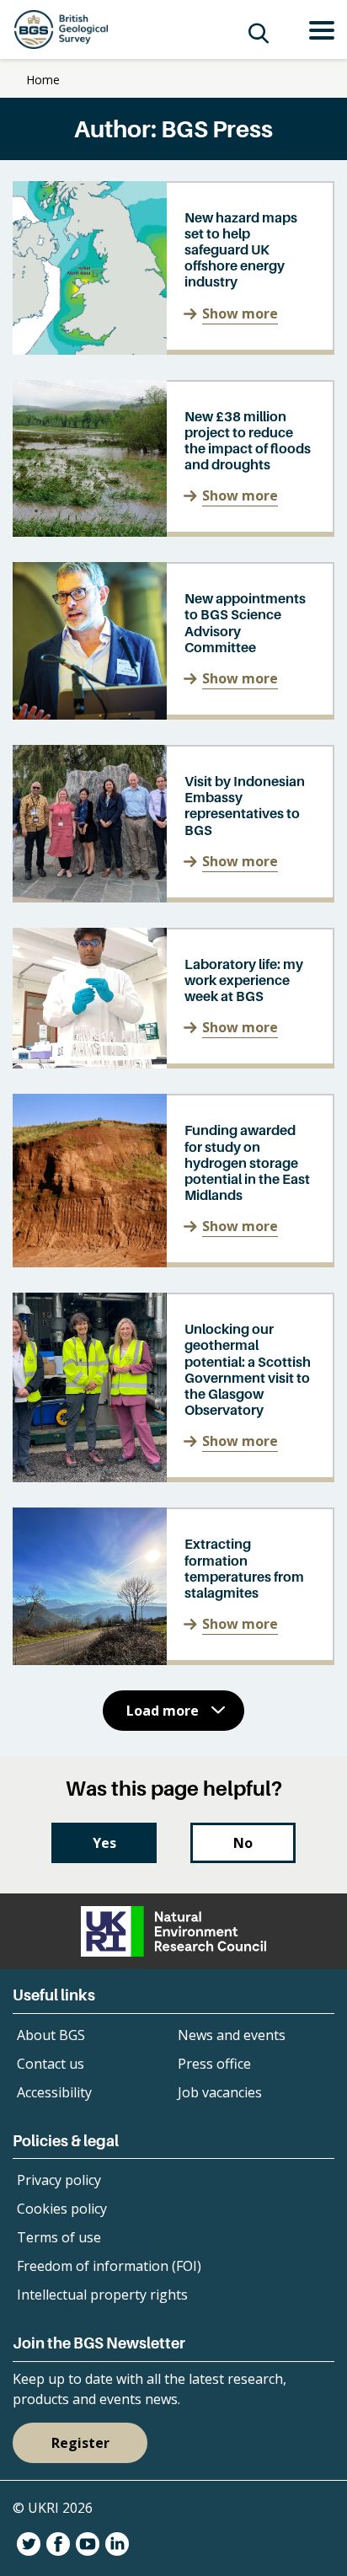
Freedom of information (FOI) (109, 2266)
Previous (35, 1771)
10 (101, 1771)
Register (80, 2443)
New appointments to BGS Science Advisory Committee (245, 623)
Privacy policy (59, 2180)
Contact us (51, 2064)
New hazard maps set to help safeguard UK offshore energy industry (241, 250)
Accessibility (54, 2092)
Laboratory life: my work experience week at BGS (244, 980)
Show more (240, 313)
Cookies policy (62, 2209)
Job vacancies (220, 2092)
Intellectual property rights (102, 2295)
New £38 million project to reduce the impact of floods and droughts (248, 441)
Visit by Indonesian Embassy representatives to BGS (245, 806)
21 (178, 1771)
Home (43, 80)
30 (312, 1771)
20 (149, 1771)
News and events (232, 2035)
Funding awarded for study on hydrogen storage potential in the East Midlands (247, 1162)
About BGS (51, 2035)
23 (235, 1771)
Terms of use (59, 2237)
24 (264, 1771)
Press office (214, 2064)
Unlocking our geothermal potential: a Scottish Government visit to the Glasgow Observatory (248, 1369)
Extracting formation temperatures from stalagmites (244, 1568)
